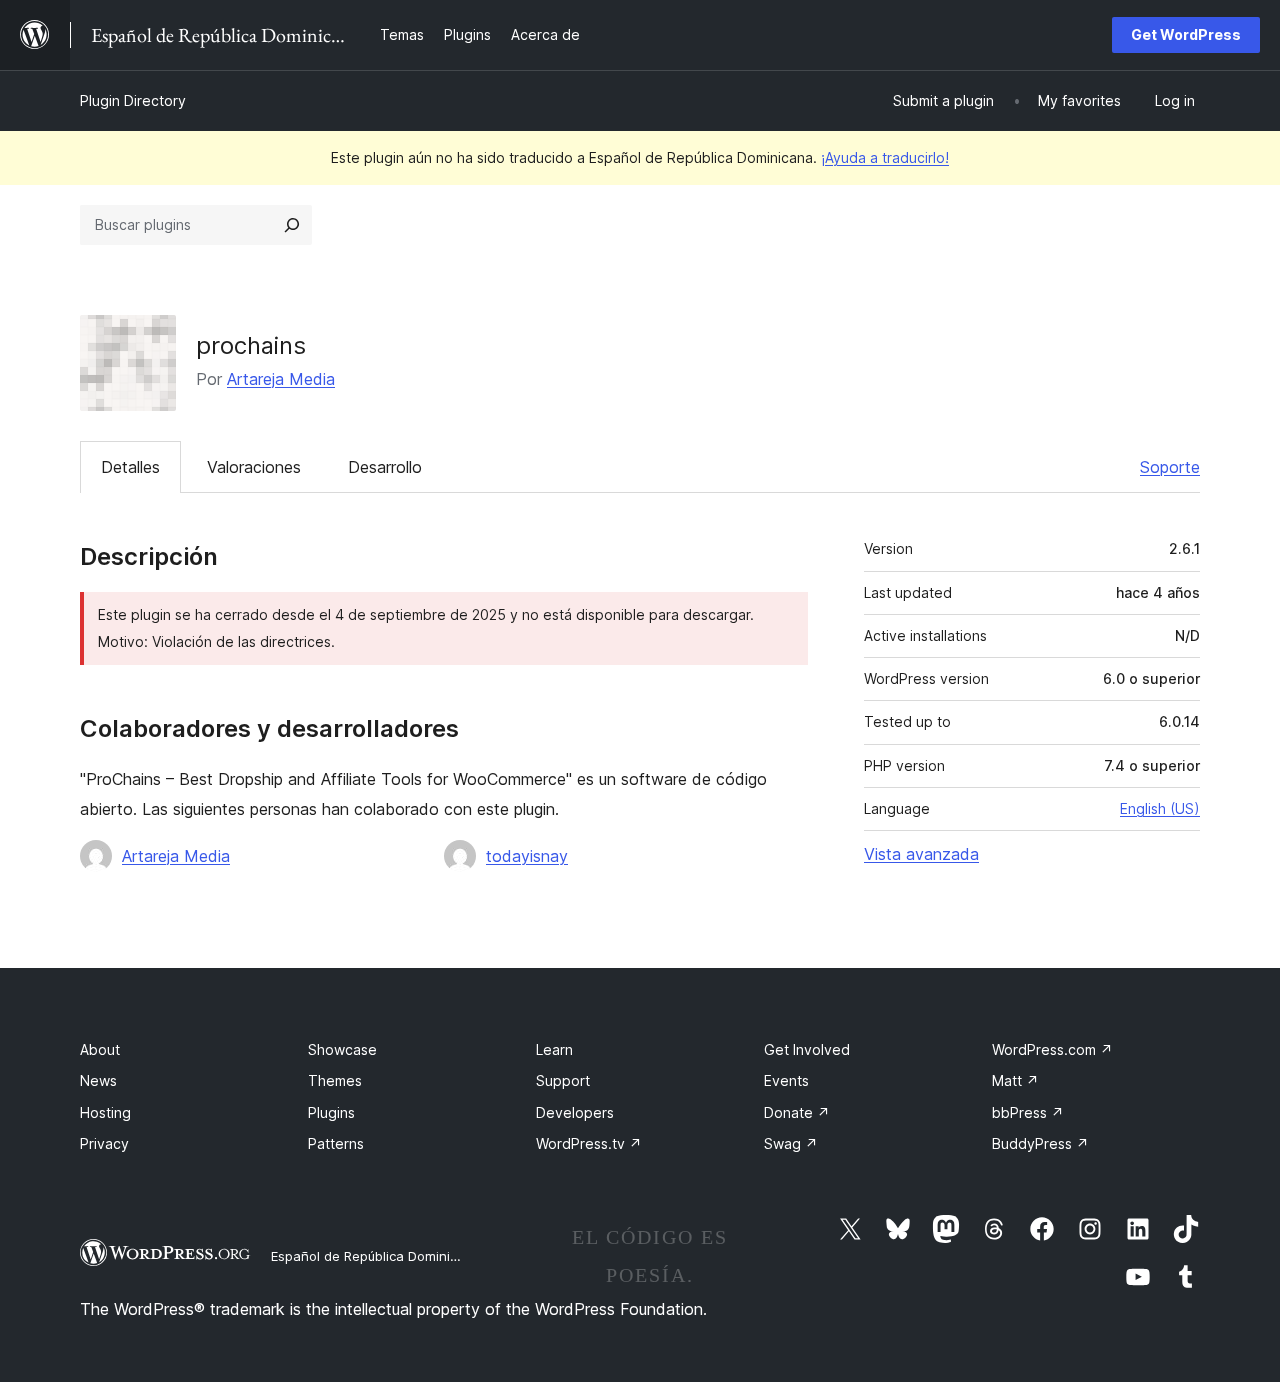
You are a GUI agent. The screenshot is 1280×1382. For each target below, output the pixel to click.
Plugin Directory (133, 100)
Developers (575, 1112)
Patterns (336, 1143)
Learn (554, 1049)
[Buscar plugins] (292, 225)
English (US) (1160, 808)
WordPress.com (1052, 1049)
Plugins (331, 1112)
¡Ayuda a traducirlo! (885, 157)
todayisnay (527, 856)
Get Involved (807, 1049)
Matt (1015, 1080)
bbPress (1028, 1112)
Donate (797, 1112)
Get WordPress (1186, 34)
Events (786, 1080)
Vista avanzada (921, 854)
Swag (791, 1143)
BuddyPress (1040, 1143)
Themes (335, 1080)
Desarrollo (385, 467)
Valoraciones (254, 467)
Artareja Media (281, 379)
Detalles (130, 467)
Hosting (105, 1112)
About (100, 1049)
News (98, 1080)
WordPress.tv (589, 1143)
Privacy (104, 1143)
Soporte (1170, 467)
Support (563, 1080)
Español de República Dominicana (376, 1256)
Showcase (342, 1049)
